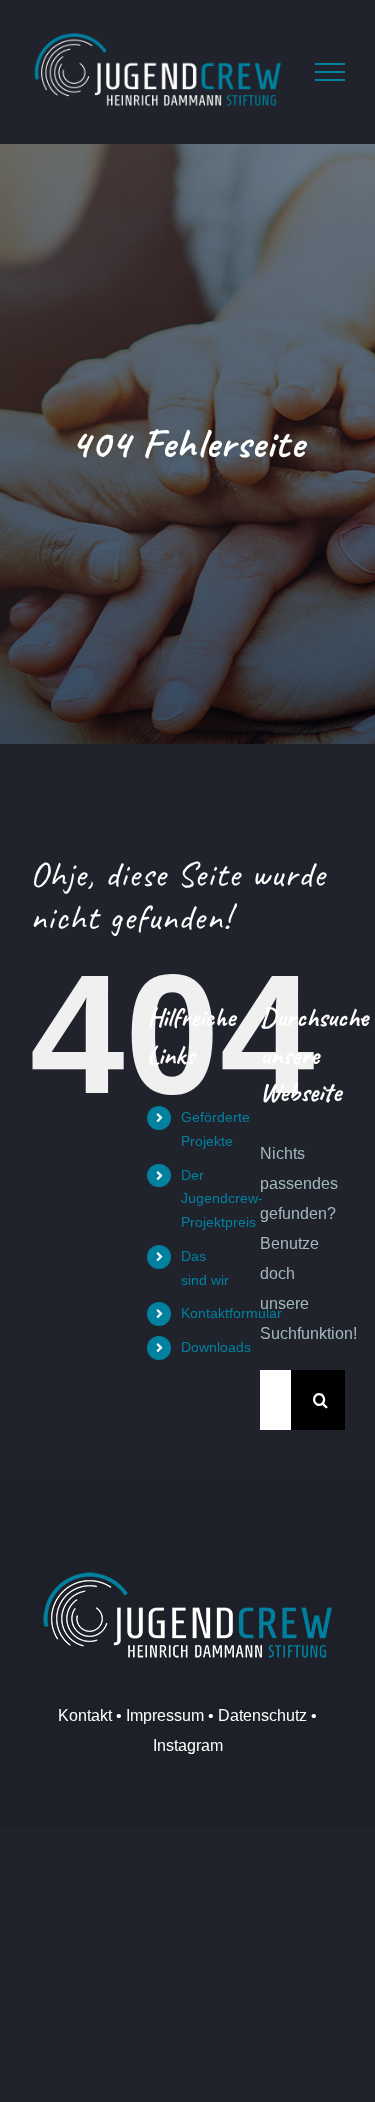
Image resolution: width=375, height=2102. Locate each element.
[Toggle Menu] (330, 72)
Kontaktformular (231, 1313)
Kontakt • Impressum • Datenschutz (182, 1715)
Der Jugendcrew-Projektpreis (222, 1199)
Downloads (216, 1347)
